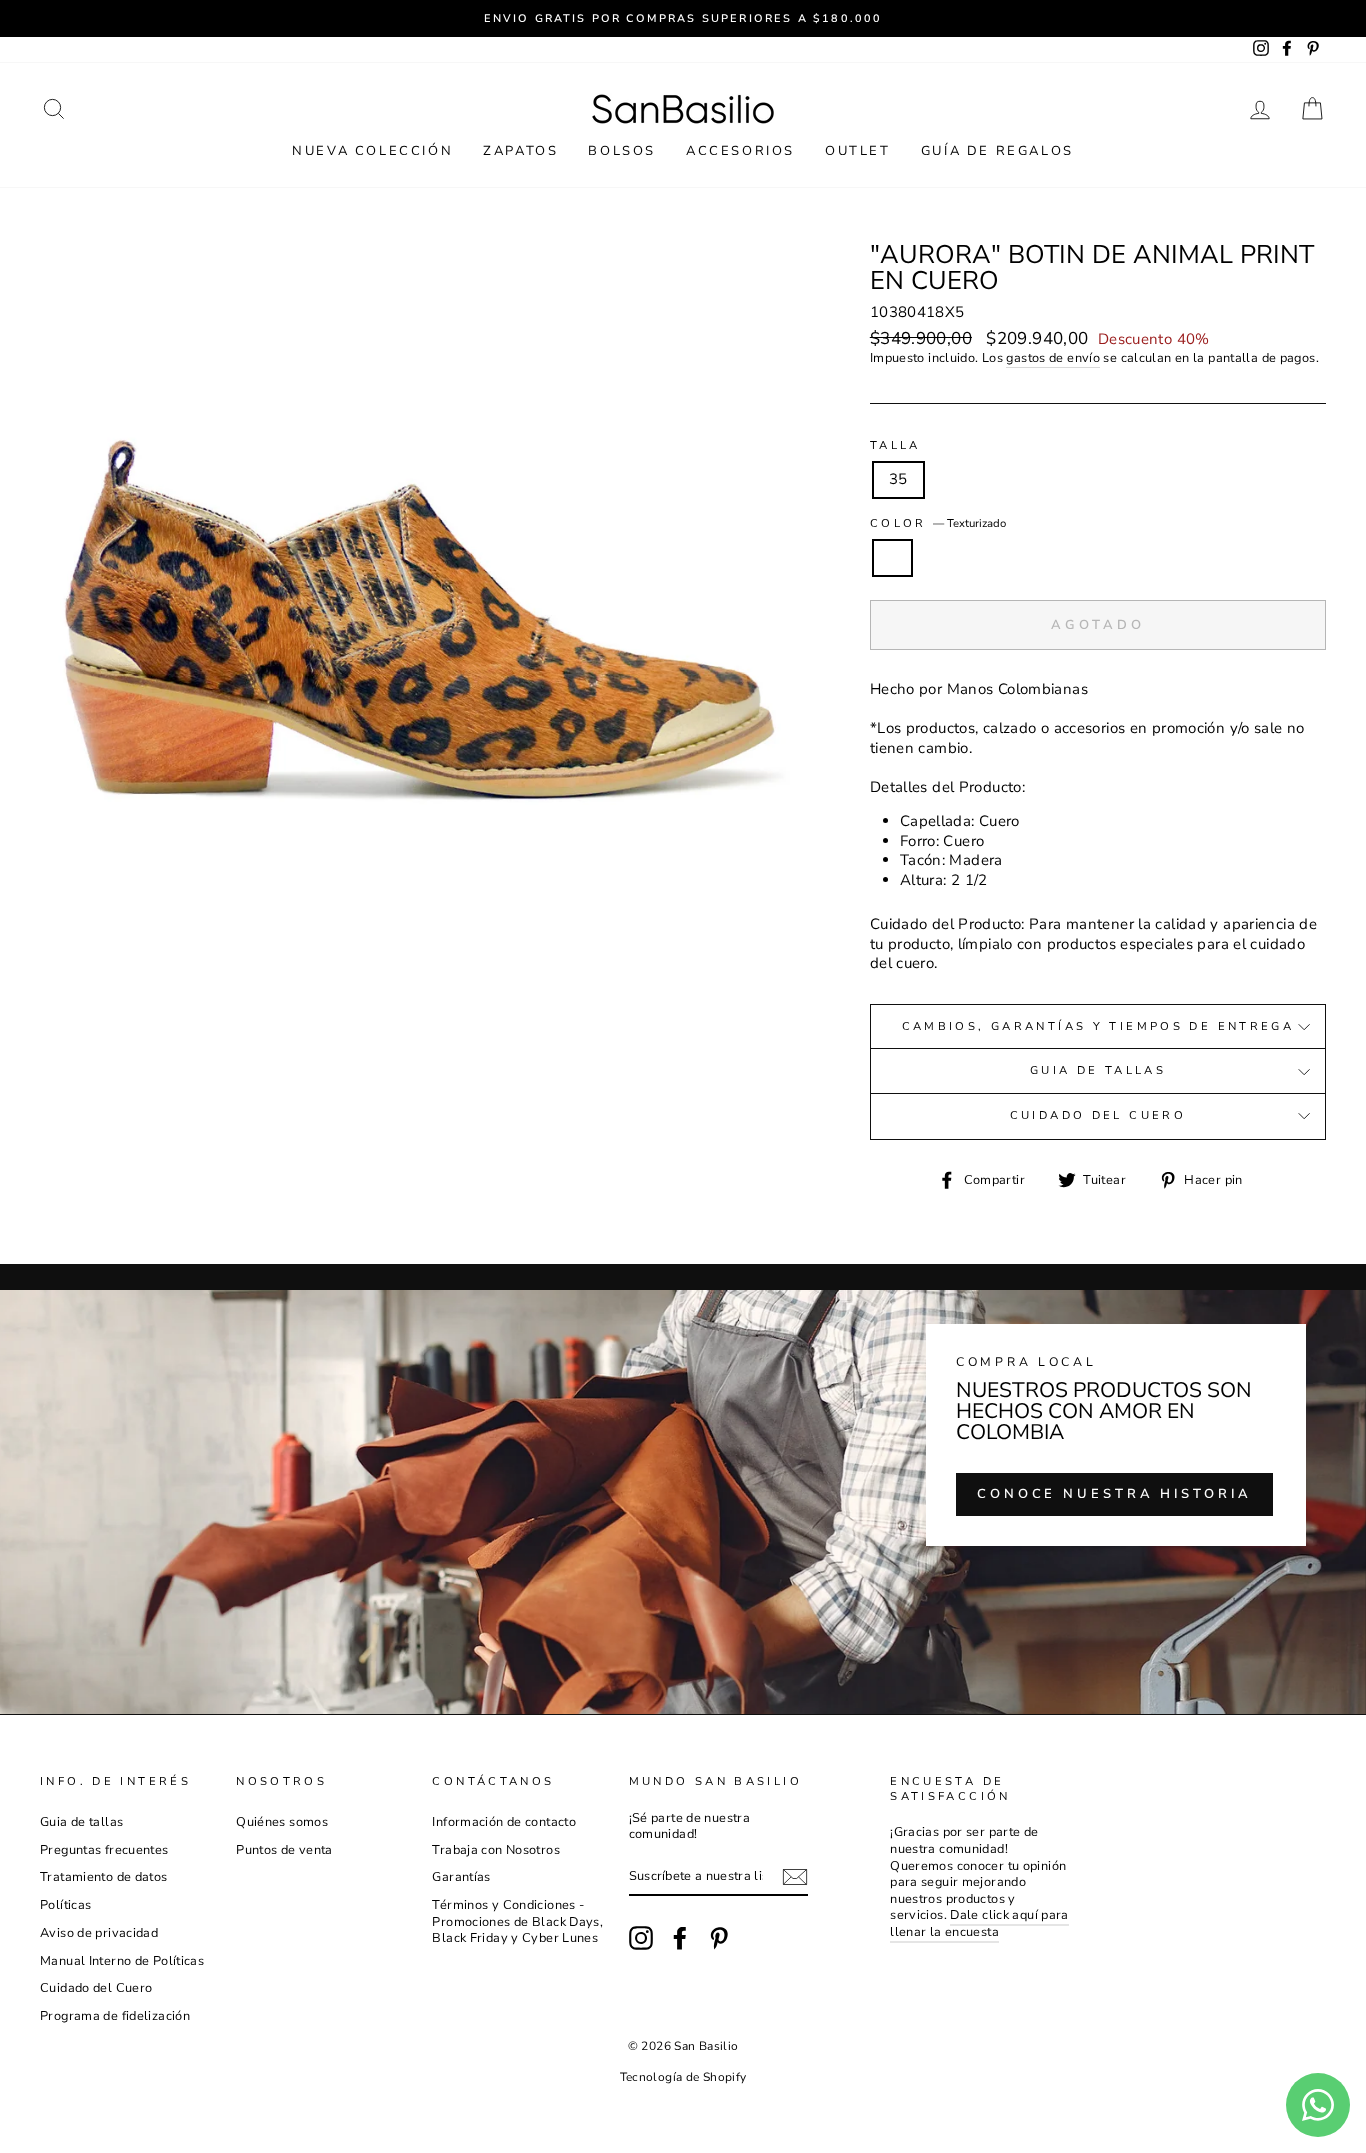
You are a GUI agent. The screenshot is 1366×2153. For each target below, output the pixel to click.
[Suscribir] (795, 1877)
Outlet (858, 151)
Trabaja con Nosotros (496, 1850)
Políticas (65, 1905)
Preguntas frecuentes (104, 1850)
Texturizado (893, 558)
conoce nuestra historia (1114, 1494)
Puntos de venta (284, 1850)
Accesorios (740, 151)
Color (938, 524)
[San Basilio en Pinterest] (719, 1938)
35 (898, 479)
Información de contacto (504, 1822)
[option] (683, 18)
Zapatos (520, 151)
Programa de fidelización (115, 2016)
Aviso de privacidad (99, 1933)
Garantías (461, 1877)
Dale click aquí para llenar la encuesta (979, 1923)
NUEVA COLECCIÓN (372, 151)
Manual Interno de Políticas (122, 1961)
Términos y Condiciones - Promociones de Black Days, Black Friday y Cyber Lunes (517, 1921)
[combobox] (1098, 690)
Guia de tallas (1098, 1070)
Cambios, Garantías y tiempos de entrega (1098, 1026)
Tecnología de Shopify (683, 2077)
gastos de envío (1053, 358)
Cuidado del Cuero (1098, 1115)
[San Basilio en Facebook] (680, 1938)
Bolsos (622, 151)
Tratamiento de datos (104, 1877)
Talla (895, 446)
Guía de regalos (997, 151)
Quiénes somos (282, 1822)
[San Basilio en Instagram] (641, 1938)
